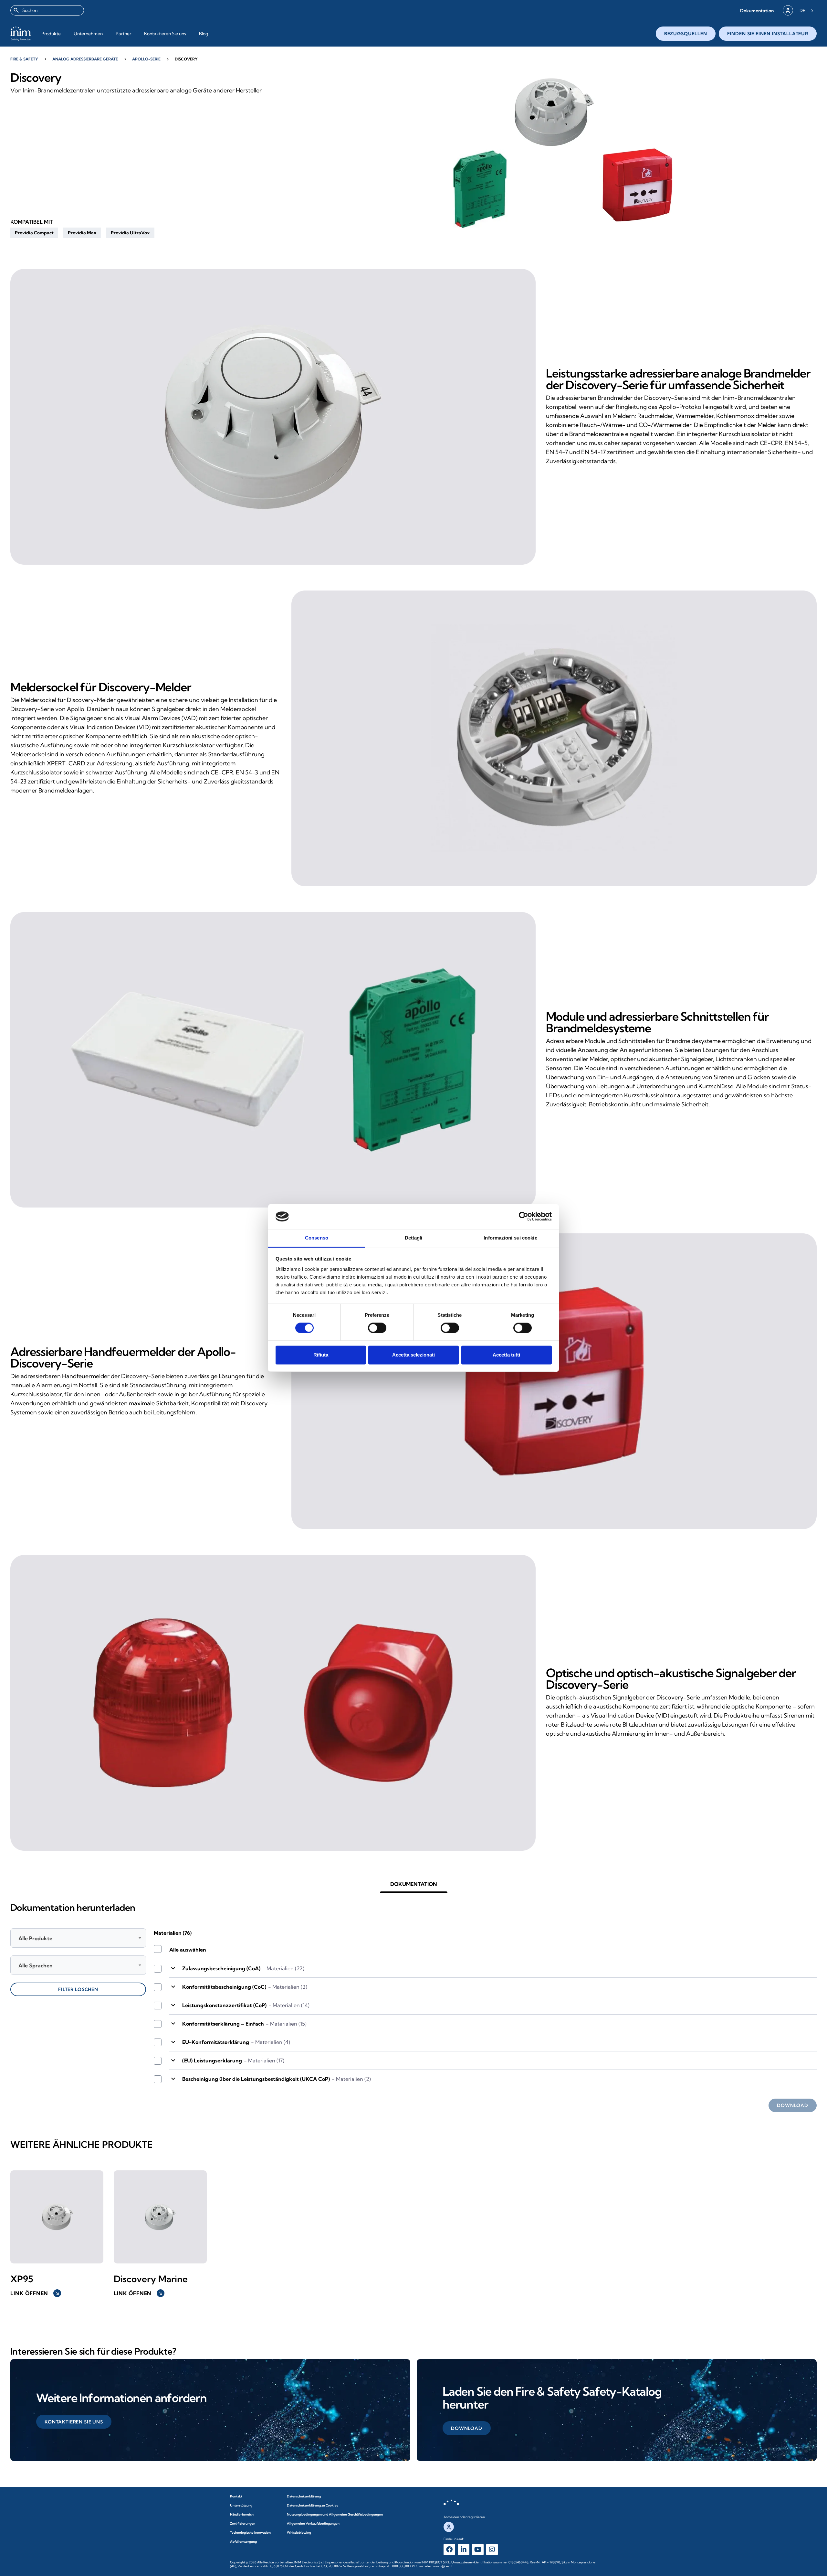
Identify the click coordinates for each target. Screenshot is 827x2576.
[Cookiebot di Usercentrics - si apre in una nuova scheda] (523, 1217)
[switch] (377, 1328)
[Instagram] (492, 2549)
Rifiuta (321, 1355)
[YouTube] (478, 2549)
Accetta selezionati (413, 1355)
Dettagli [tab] (414, 1238)
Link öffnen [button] (35, 2293)
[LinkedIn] (464, 2549)
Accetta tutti (506, 1355)
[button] (757, 11)
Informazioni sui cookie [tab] (510, 1238)
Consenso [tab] (317, 1238)
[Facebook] (449, 2549)
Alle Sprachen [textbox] (36, 1965)
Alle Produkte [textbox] (35, 1938)
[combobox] (47, 10)
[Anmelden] (788, 10)
